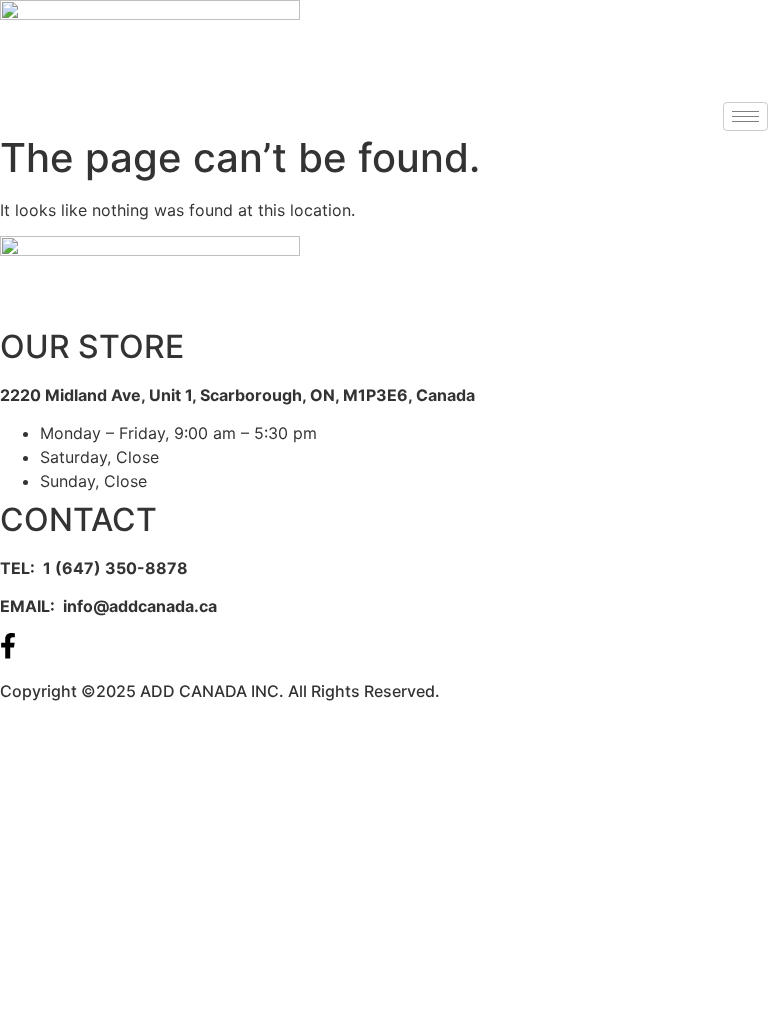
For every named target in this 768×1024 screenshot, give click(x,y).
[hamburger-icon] (745, 116)
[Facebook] (384, 645)
